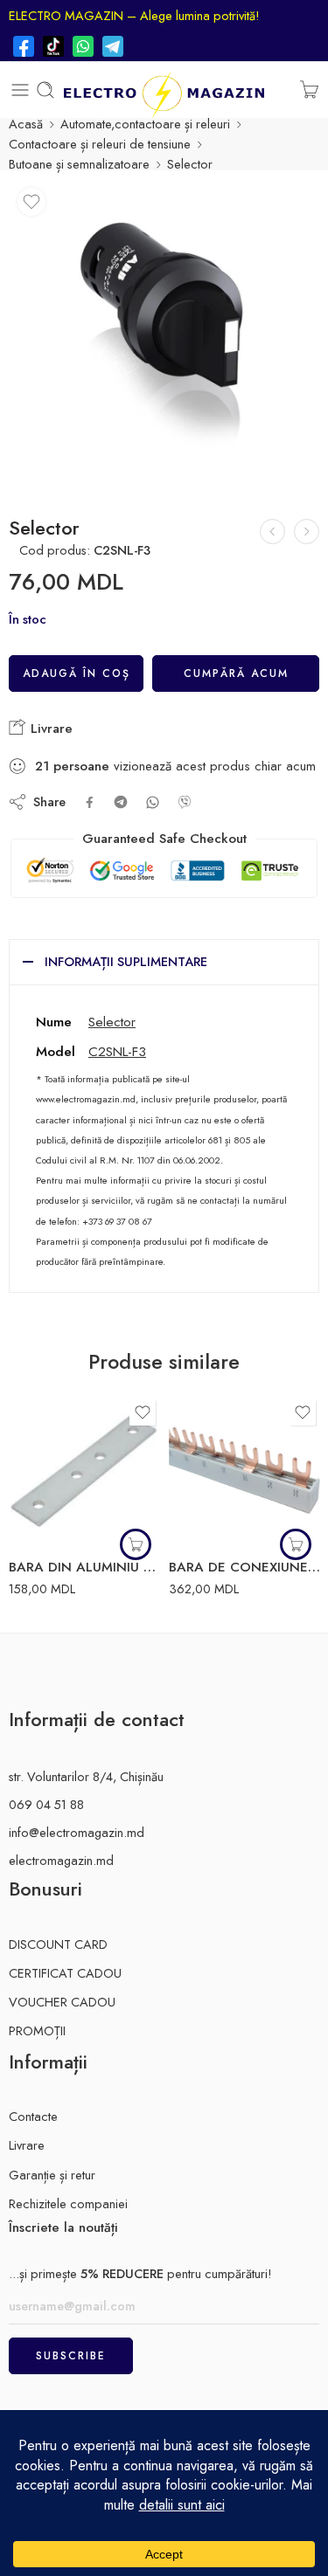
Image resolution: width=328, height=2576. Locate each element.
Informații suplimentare (126, 961)
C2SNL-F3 (117, 1051)
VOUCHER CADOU (62, 2002)
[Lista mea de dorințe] (31, 202)
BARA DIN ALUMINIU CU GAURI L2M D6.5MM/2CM (84, 1567)
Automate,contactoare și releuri (145, 124)
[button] (136, 1544)
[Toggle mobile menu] (20, 90)
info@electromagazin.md (77, 1832)
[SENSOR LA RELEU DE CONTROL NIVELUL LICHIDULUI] (307, 532)
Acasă (26, 124)
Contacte (33, 2116)
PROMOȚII (37, 2030)
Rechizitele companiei (68, 2203)
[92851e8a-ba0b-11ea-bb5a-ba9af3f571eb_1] (164, 334)
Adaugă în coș (77, 673)
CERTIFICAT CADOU (65, 1973)
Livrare (49, 729)
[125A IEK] (272, 532)
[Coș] (309, 90)
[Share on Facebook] (90, 802)
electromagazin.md (61, 1860)
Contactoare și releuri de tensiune (100, 144)
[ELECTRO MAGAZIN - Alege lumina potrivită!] (164, 90)
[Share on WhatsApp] (153, 802)
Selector (112, 1022)
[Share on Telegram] (121, 802)
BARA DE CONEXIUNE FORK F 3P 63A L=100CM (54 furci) (244, 1567)
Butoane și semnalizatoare (79, 164)
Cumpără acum (236, 673)
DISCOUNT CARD (58, 1944)
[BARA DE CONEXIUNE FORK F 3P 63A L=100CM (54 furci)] (244, 1471)
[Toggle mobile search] (45, 90)
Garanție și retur (52, 2175)
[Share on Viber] (185, 802)
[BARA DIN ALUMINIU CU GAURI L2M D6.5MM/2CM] (84, 1471)
